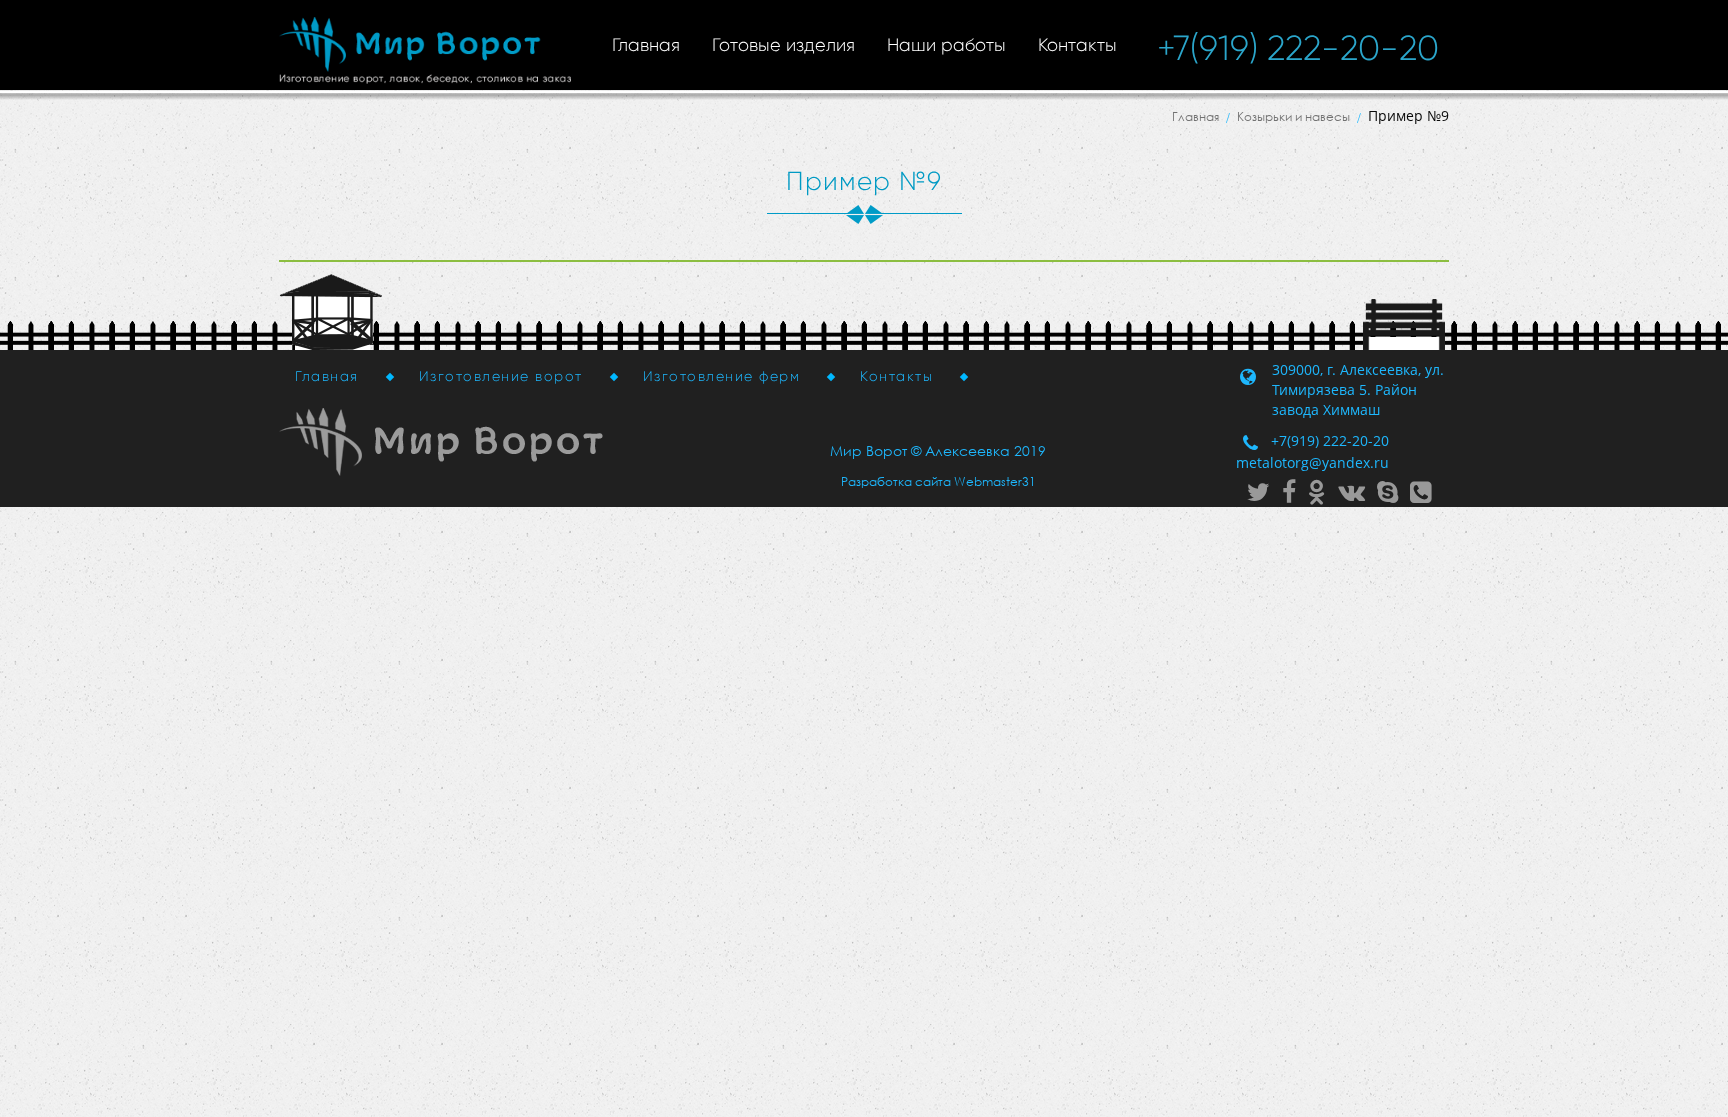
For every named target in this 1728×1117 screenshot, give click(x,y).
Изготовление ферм (722, 376)
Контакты (1077, 45)
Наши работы (946, 45)
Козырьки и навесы (1293, 116)
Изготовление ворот (501, 376)
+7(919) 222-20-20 (1298, 48)
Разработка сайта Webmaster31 (938, 481)
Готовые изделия (783, 45)
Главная (646, 45)
